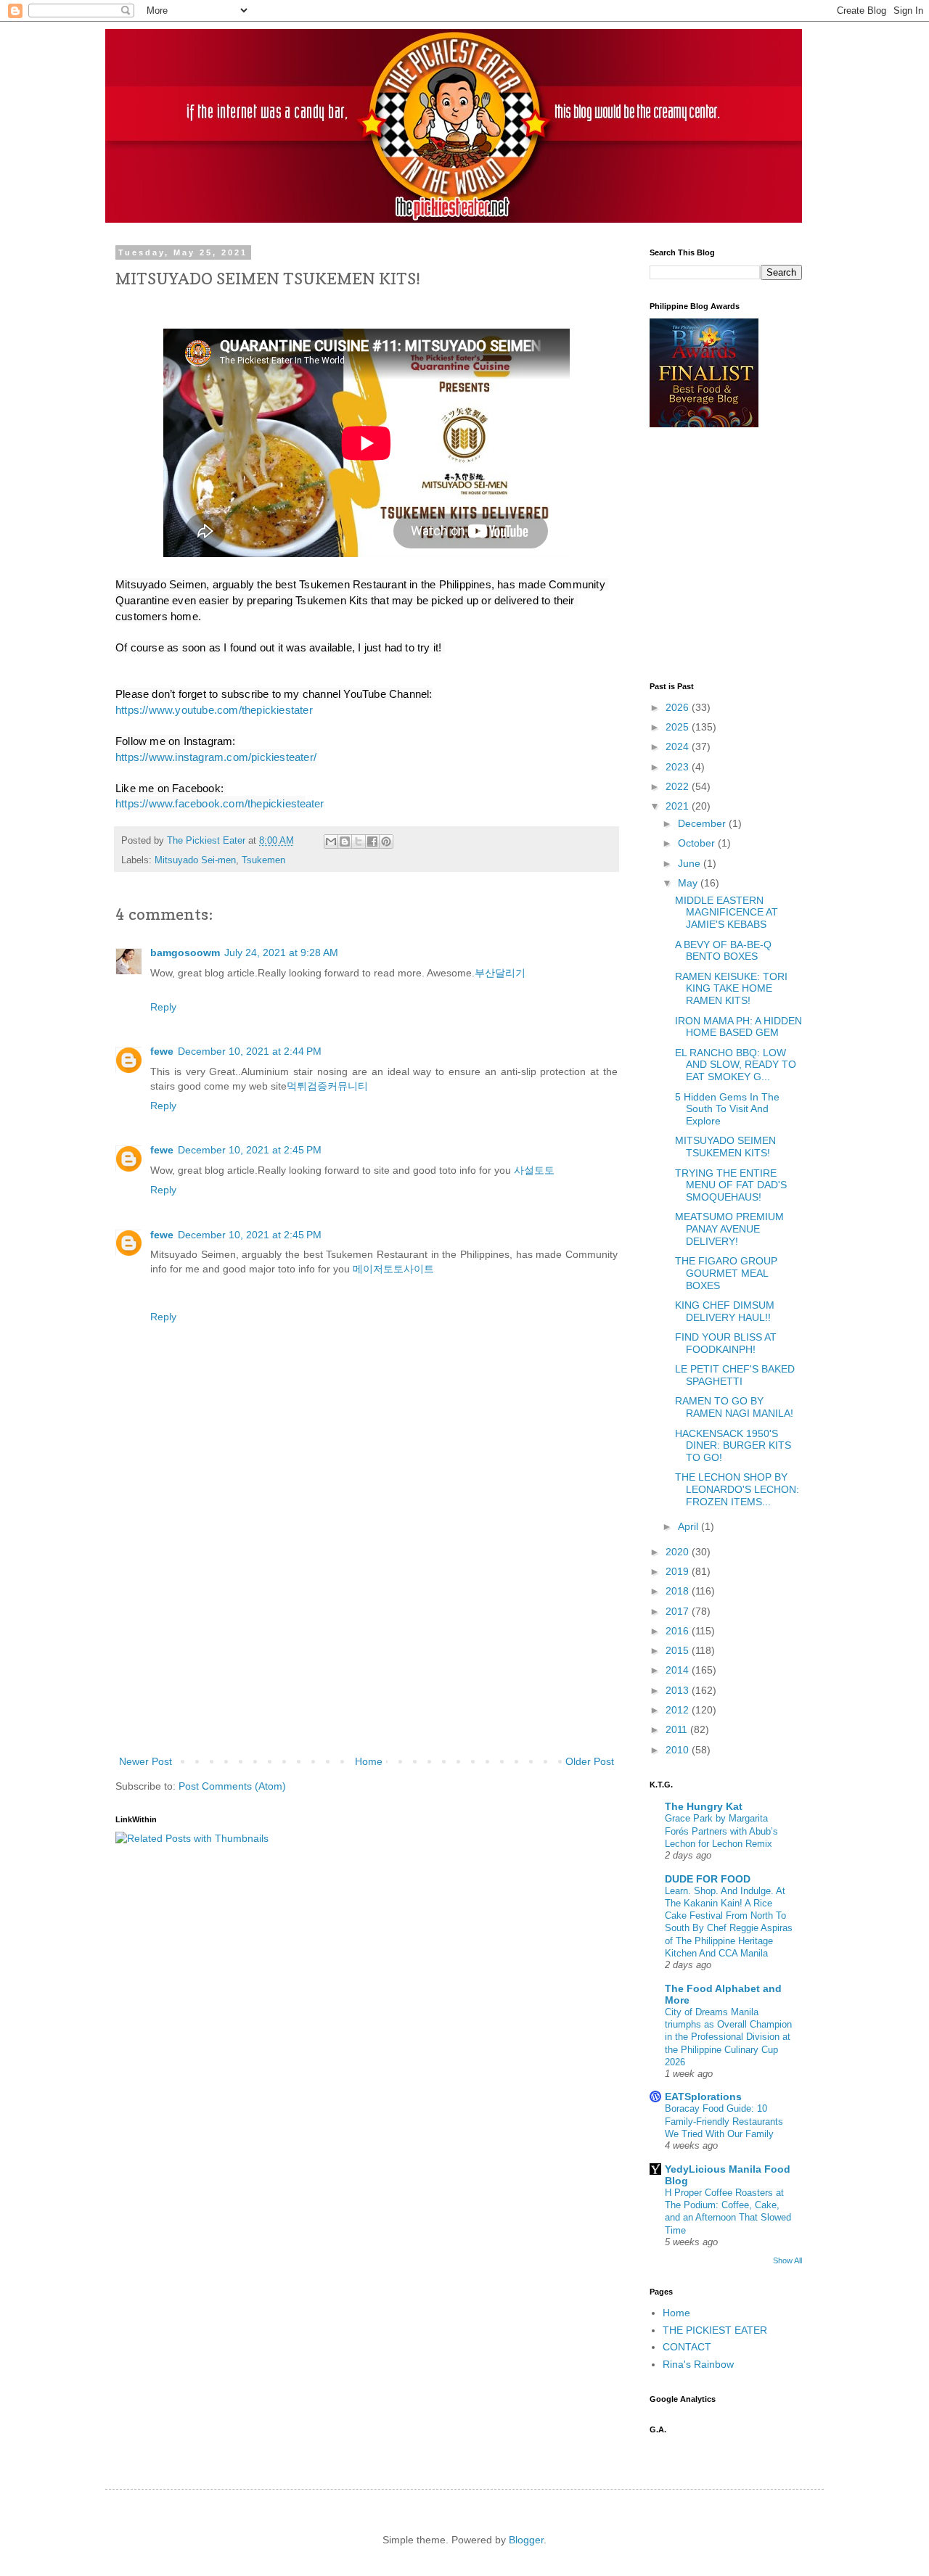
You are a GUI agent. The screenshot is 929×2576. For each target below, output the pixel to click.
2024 (679, 746)
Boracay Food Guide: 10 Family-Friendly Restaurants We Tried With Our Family (724, 2121)
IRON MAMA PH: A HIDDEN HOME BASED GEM (738, 1027)
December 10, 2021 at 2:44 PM (250, 1051)
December (703, 823)
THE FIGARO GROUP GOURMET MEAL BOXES (726, 1273)
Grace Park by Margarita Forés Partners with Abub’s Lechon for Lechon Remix (721, 1831)
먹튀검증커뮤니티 (327, 1086)
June (691, 863)
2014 (679, 1670)
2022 (679, 786)
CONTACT (687, 2347)
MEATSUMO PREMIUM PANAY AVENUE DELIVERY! (729, 1229)
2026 (679, 707)
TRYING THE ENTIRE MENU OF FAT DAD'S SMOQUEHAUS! (731, 1185)
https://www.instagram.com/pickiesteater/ (216, 757)
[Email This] (331, 841)
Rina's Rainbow (698, 2364)
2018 (679, 1591)
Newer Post (146, 1761)
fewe (162, 1051)
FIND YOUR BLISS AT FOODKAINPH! (726, 1343)
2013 (679, 1690)
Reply (163, 1007)
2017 (679, 1611)
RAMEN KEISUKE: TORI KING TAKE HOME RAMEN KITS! (731, 989)
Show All (787, 2260)
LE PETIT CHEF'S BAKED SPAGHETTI (735, 1375)
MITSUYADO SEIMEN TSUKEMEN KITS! (725, 1147)
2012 (679, 1710)
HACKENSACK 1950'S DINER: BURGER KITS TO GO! (733, 1446)
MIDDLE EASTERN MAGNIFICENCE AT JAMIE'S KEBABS (727, 913)
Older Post (590, 1761)
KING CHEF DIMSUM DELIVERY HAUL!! (725, 1311)
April (689, 1526)
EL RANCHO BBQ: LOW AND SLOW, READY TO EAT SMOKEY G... (736, 1065)
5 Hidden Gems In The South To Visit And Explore (727, 1109)
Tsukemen (263, 860)
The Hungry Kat (704, 1806)
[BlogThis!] (345, 841)
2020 (679, 1552)
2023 (679, 767)
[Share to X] (359, 841)
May (689, 883)
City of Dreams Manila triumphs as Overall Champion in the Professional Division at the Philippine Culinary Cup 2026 (728, 2037)
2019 (679, 1571)
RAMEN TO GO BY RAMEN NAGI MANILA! (734, 1407)
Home (369, 1761)
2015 (679, 1650)
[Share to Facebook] (372, 841)
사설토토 (534, 1170)
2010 (679, 1750)
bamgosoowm (185, 952)
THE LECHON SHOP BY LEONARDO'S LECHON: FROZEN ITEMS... (737, 1489)
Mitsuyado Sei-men (195, 860)
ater (220, 803)
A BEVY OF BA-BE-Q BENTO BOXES (723, 951)
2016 (679, 1631)
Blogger (526, 2540)
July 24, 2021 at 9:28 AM (281, 952)
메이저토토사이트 (393, 1269)
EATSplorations (703, 2096)
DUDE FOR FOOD (708, 1879)
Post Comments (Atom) (232, 1786)
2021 (679, 806)
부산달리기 (500, 973)
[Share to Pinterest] (386, 841)
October (698, 843)
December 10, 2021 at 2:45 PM (250, 1150)
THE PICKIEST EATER (715, 2330)
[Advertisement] (367, 1644)
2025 (679, 727)
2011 (678, 1729)
